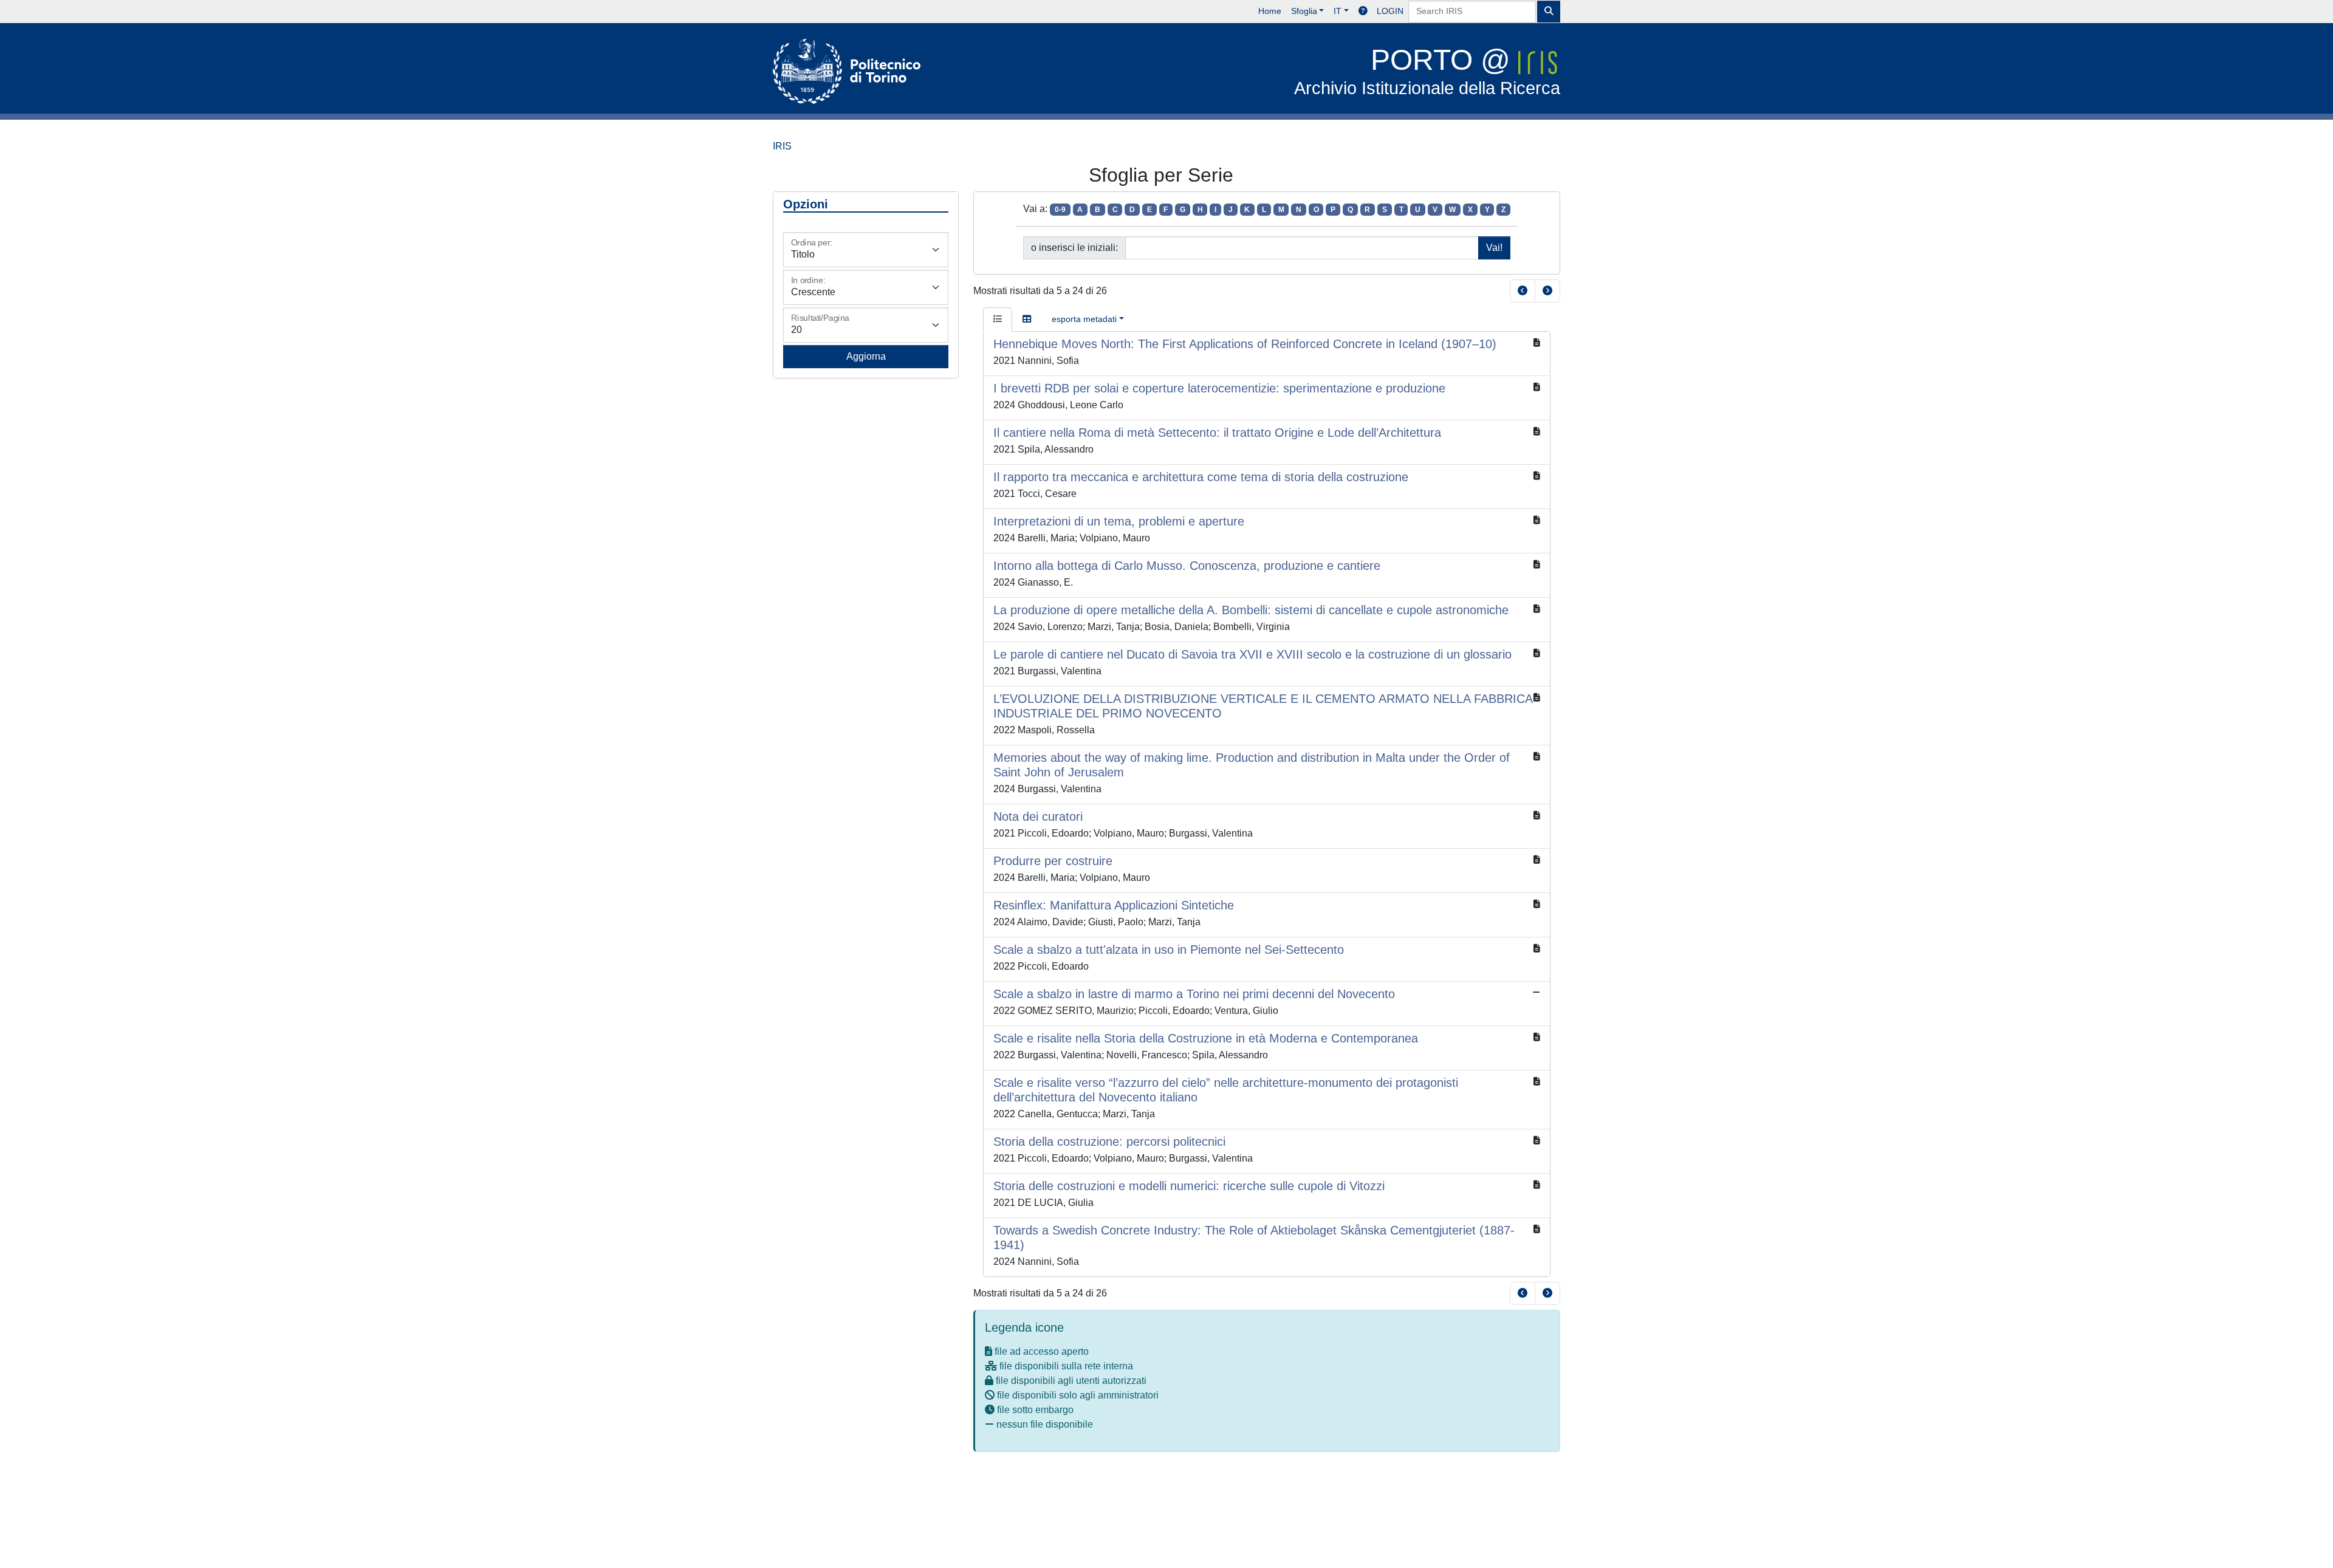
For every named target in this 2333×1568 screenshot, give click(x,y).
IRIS (782, 146)
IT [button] (1338, 11)
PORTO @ (1427, 71)
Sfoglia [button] (1304, 11)
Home (1270, 11)
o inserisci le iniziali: (1074, 248)
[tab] (998, 320)
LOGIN (1390, 11)
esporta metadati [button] (1084, 319)
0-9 (1060, 210)
